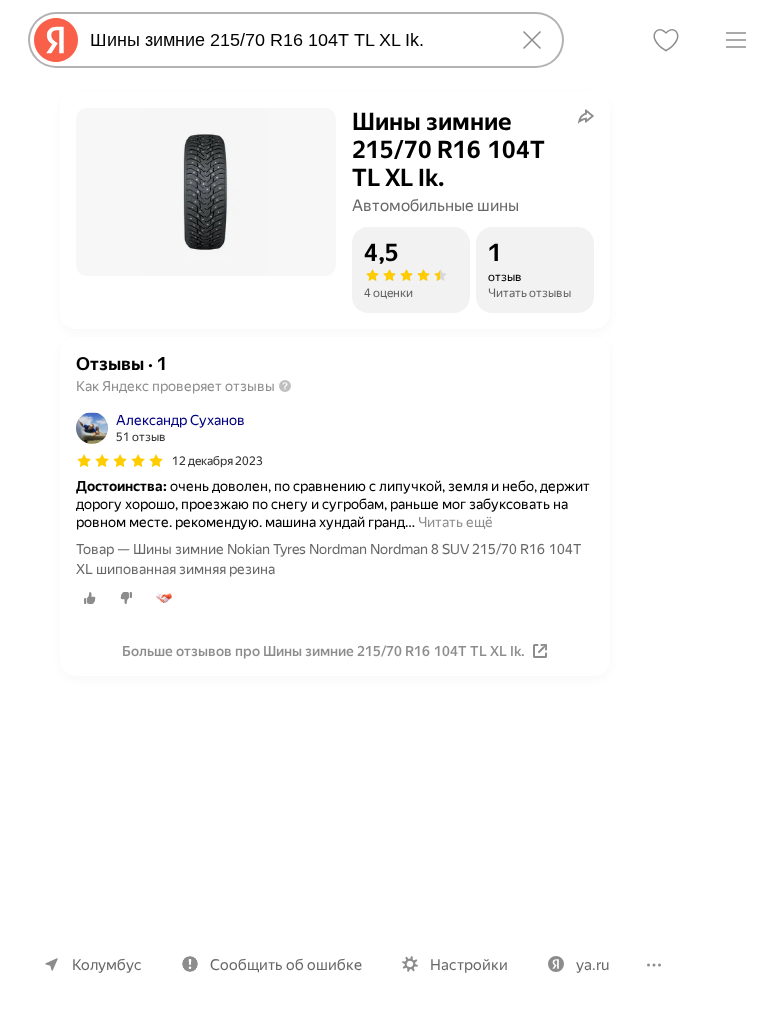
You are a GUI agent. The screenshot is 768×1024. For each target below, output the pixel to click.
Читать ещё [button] (455, 522)
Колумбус (107, 965)
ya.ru (592, 965)
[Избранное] (666, 40)
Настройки (469, 965)
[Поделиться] (586, 116)
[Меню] (736, 40)
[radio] (90, 598)
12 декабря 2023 (217, 461)
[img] (120, 461)
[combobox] (292, 40)
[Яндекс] (56, 40)
